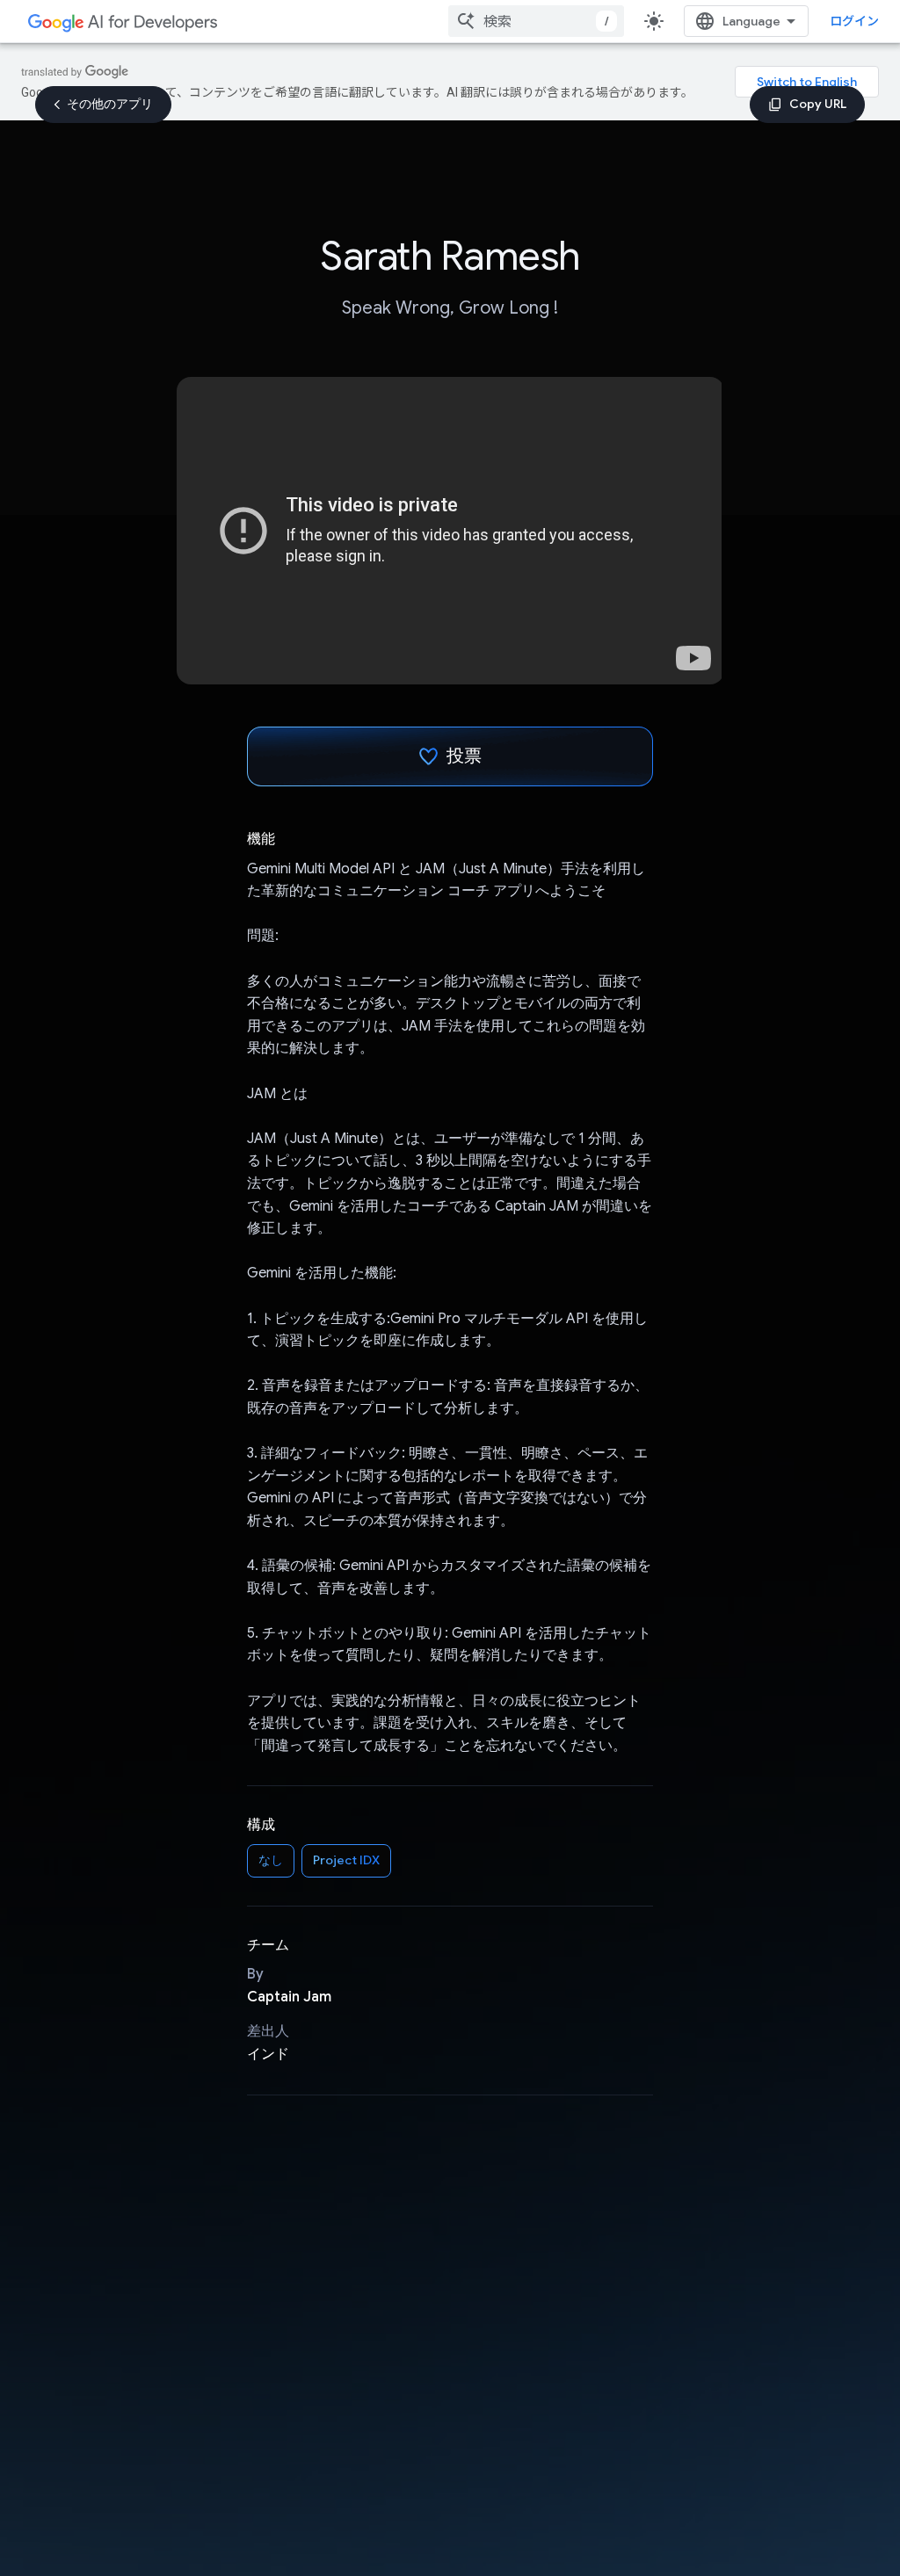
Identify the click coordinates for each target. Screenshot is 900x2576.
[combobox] (536, 21)
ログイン (854, 21)
